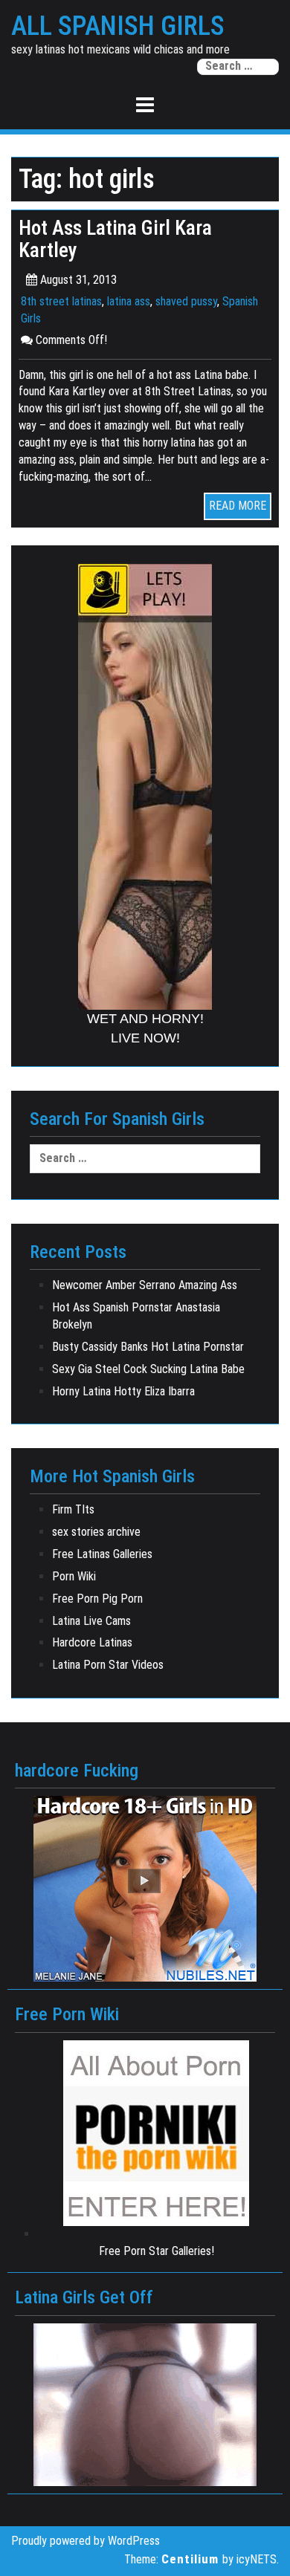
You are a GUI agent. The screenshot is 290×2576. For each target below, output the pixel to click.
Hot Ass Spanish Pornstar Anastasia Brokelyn (136, 1316)
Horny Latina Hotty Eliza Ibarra (123, 1391)
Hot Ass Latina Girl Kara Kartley (115, 239)
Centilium (190, 2559)
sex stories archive (96, 1532)
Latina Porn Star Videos (108, 1665)
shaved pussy (186, 301)
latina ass (129, 301)
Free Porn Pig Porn (97, 1599)
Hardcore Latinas (92, 1642)
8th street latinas (61, 301)
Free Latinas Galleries (102, 1554)
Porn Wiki (74, 1576)
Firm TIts (73, 1509)
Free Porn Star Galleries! (157, 2251)
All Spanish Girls (118, 27)
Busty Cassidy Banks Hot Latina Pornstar (148, 1347)
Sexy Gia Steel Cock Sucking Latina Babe (148, 1369)
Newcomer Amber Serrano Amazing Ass (145, 1285)
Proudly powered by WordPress (86, 2541)
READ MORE (238, 506)
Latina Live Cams (91, 1621)
